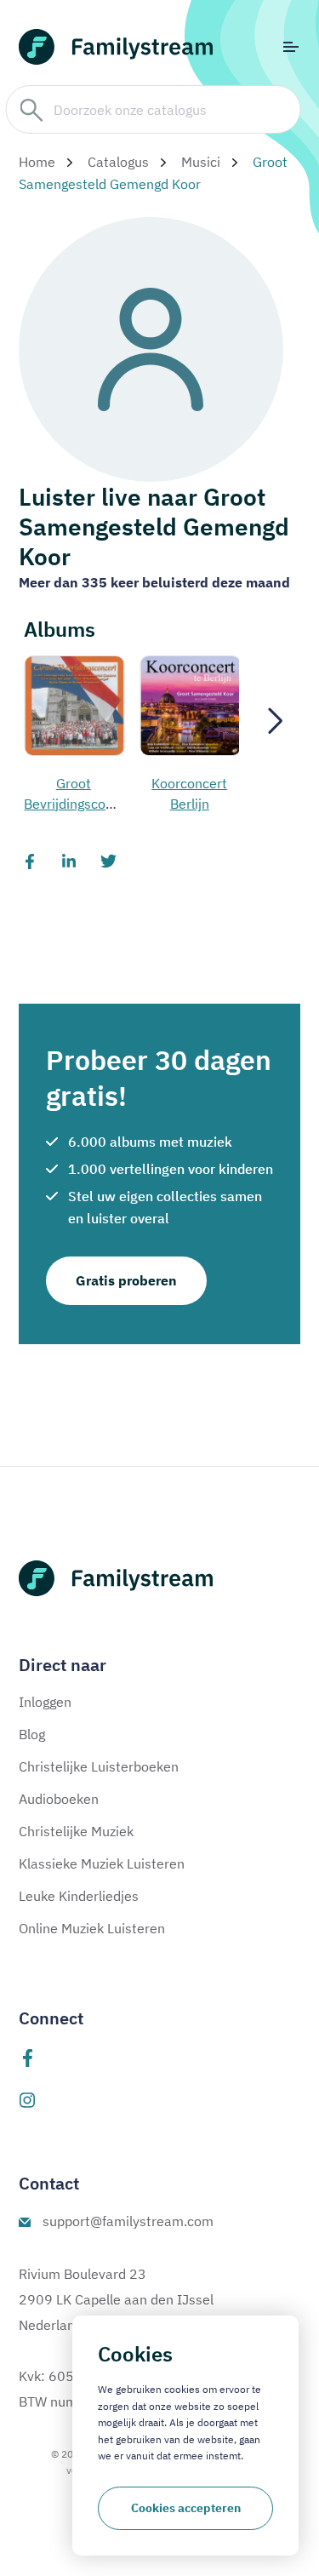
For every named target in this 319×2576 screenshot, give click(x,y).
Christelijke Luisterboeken (99, 1766)
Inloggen (45, 1702)
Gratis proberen (126, 1280)
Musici (201, 162)
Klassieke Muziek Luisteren (102, 1863)
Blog (32, 1734)
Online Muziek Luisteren (92, 1928)
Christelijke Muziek (76, 1831)
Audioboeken (59, 1799)
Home (37, 162)
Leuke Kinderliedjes (79, 1896)
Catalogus (118, 162)
